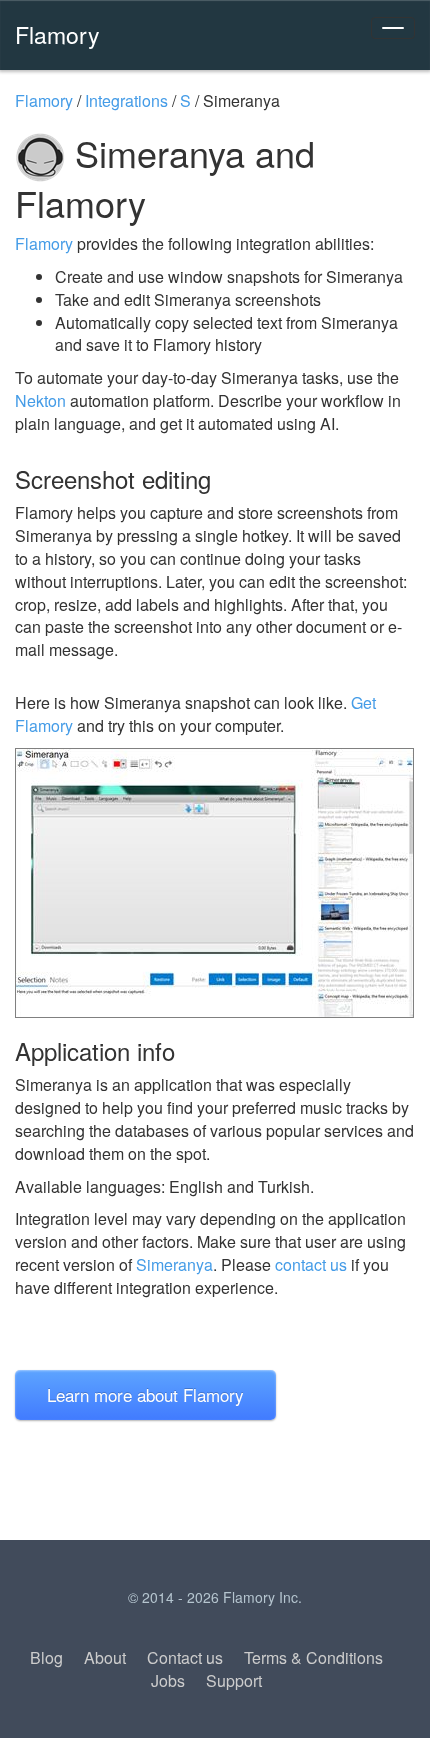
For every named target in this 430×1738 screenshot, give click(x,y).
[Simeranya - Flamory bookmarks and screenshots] (215, 883)
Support (234, 1680)
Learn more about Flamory (145, 1394)
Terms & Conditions (313, 1657)
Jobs (168, 1680)
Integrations (126, 100)
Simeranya (174, 1264)
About (105, 1657)
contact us (311, 1264)
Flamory (57, 34)
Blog (46, 1657)
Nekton (40, 400)
